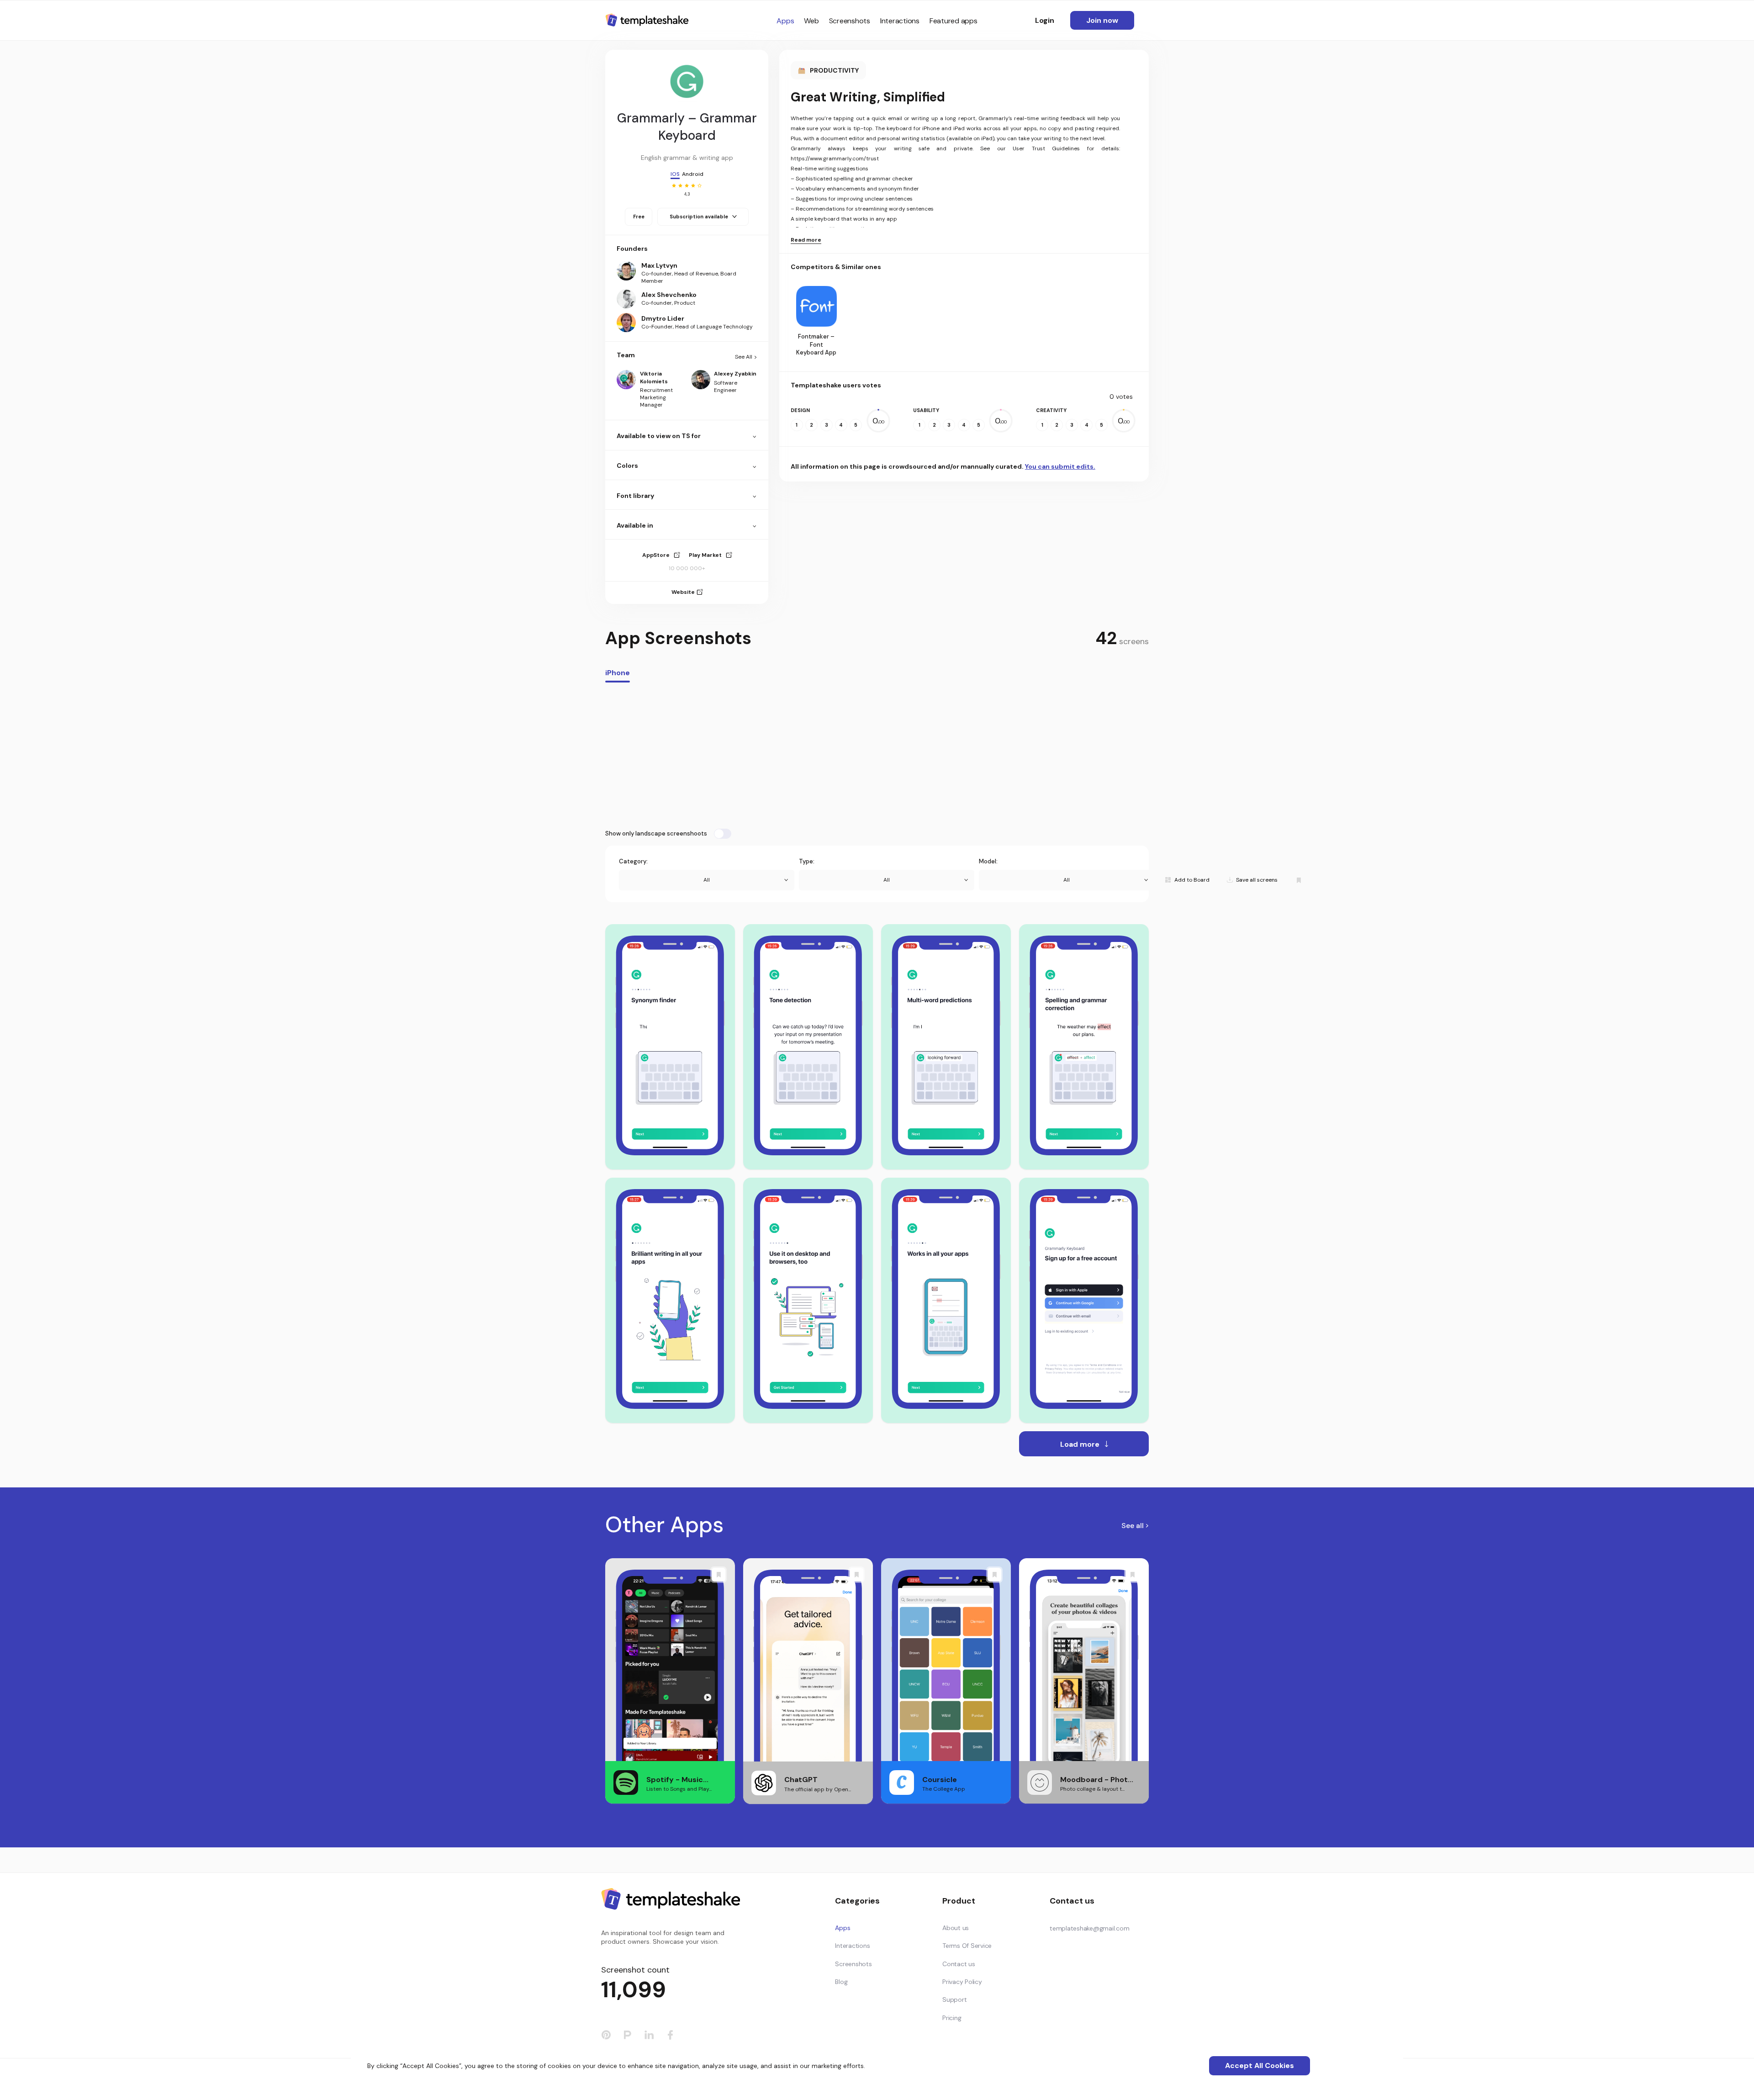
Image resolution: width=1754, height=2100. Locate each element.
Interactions (900, 21)
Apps (785, 21)
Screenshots (850, 21)
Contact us (959, 1964)
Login (1045, 20)
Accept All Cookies (1260, 2066)
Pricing (952, 2018)
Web (811, 21)
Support (954, 1999)
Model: (988, 861)
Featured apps (954, 21)
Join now (1102, 20)
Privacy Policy (962, 1982)
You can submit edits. (1060, 466)
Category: (633, 861)
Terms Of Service (967, 1946)
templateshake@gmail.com (1089, 1928)
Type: (807, 861)
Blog (841, 1982)
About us (956, 1928)
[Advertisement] (877, 756)
